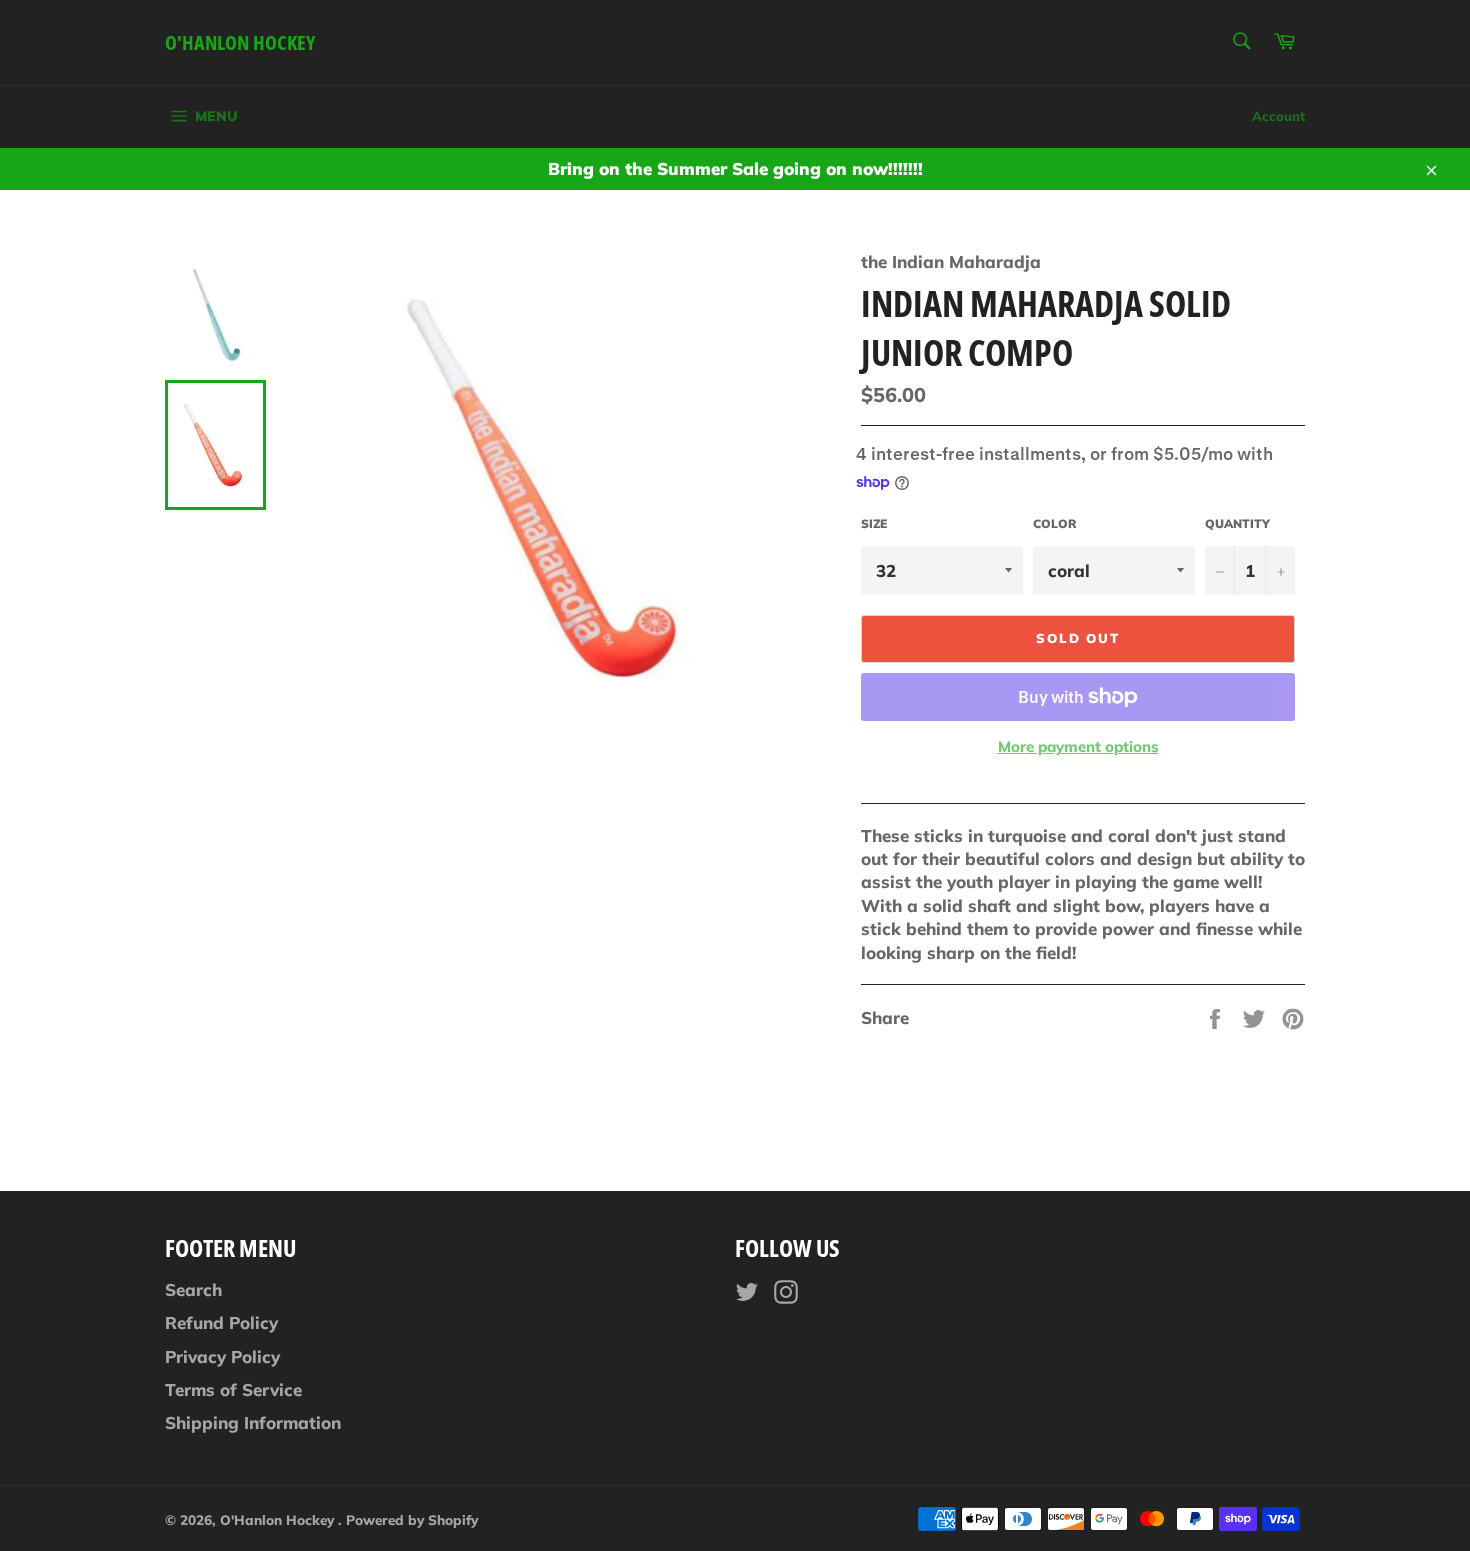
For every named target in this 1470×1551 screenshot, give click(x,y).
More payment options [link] (1078, 746)
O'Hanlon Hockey (240, 42)
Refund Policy (221, 1322)
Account (1278, 116)
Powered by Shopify (412, 1519)
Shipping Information (253, 1422)
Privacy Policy (222, 1356)
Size (874, 523)
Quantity (1237, 523)
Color (1055, 523)
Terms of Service (233, 1389)
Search (193, 1289)
